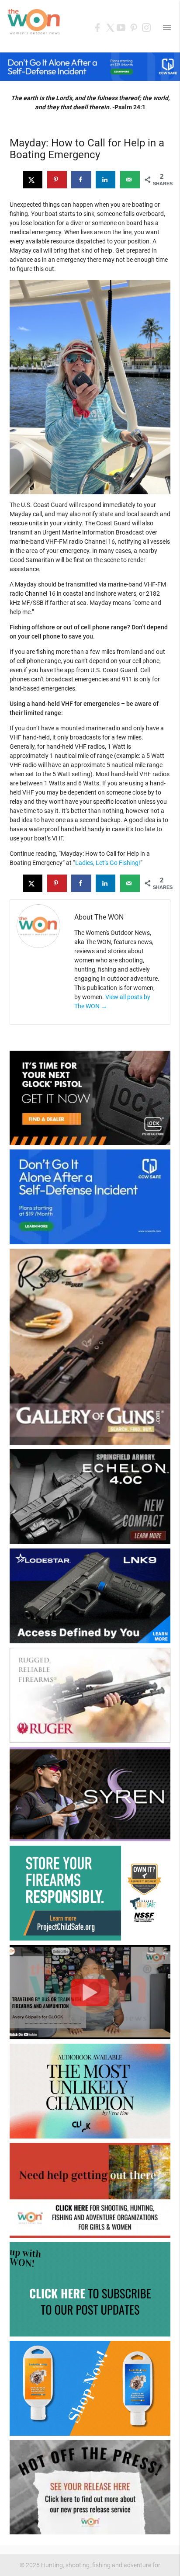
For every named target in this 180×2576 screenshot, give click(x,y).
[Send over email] (130, 180)
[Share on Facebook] (81, 180)
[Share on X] (33, 180)
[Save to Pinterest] (57, 180)
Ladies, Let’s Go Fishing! (108, 863)
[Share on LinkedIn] (106, 180)
